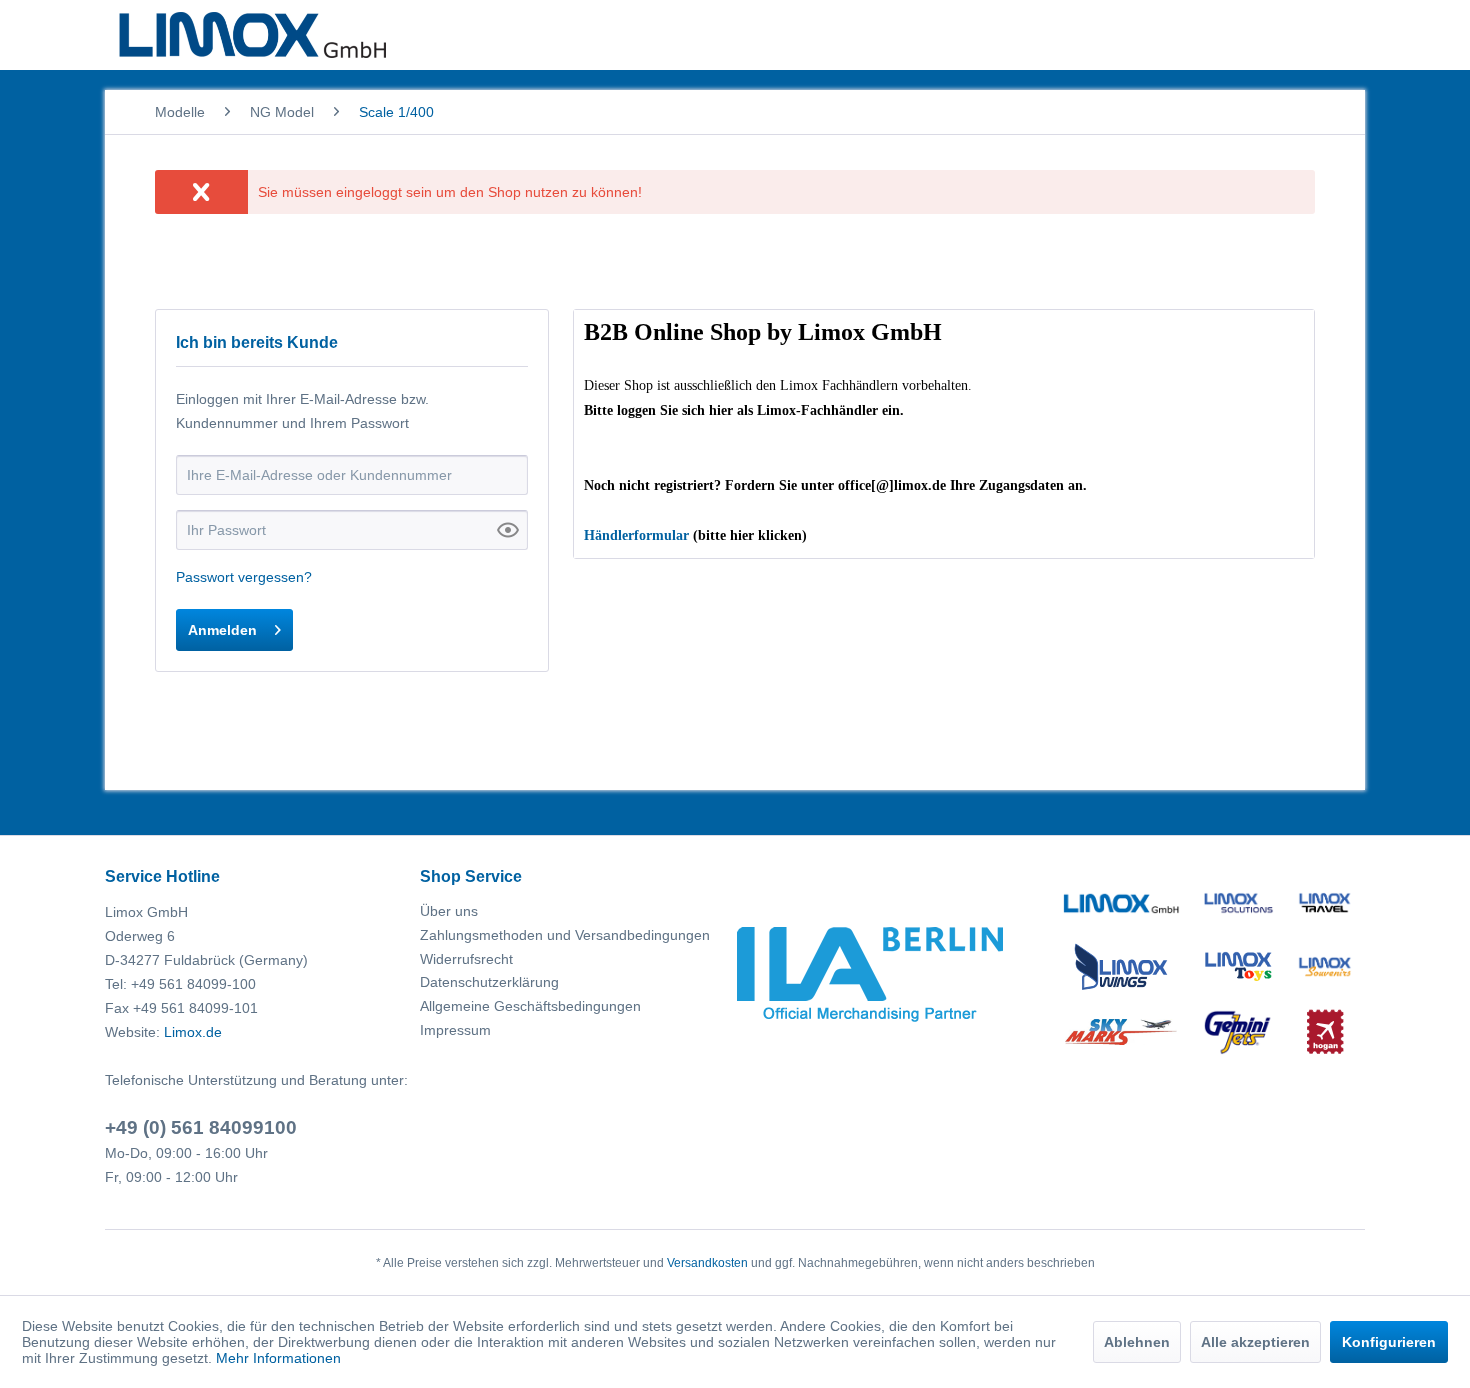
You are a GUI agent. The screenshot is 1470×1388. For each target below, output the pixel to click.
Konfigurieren (1389, 1342)
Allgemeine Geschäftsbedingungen (530, 1006)
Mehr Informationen (278, 1358)
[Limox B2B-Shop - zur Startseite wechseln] (252, 35)
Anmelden (222, 630)
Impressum (455, 1030)
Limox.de (193, 1032)
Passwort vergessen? (244, 577)
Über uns (449, 911)
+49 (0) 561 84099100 (201, 1127)
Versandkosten (707, 1263)
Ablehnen (1137, 1342)
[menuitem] (180, 112)
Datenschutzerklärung (489, 982)
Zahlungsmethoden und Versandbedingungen (565, 935)
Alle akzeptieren (1255, 1342)
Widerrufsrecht (466, 959)
